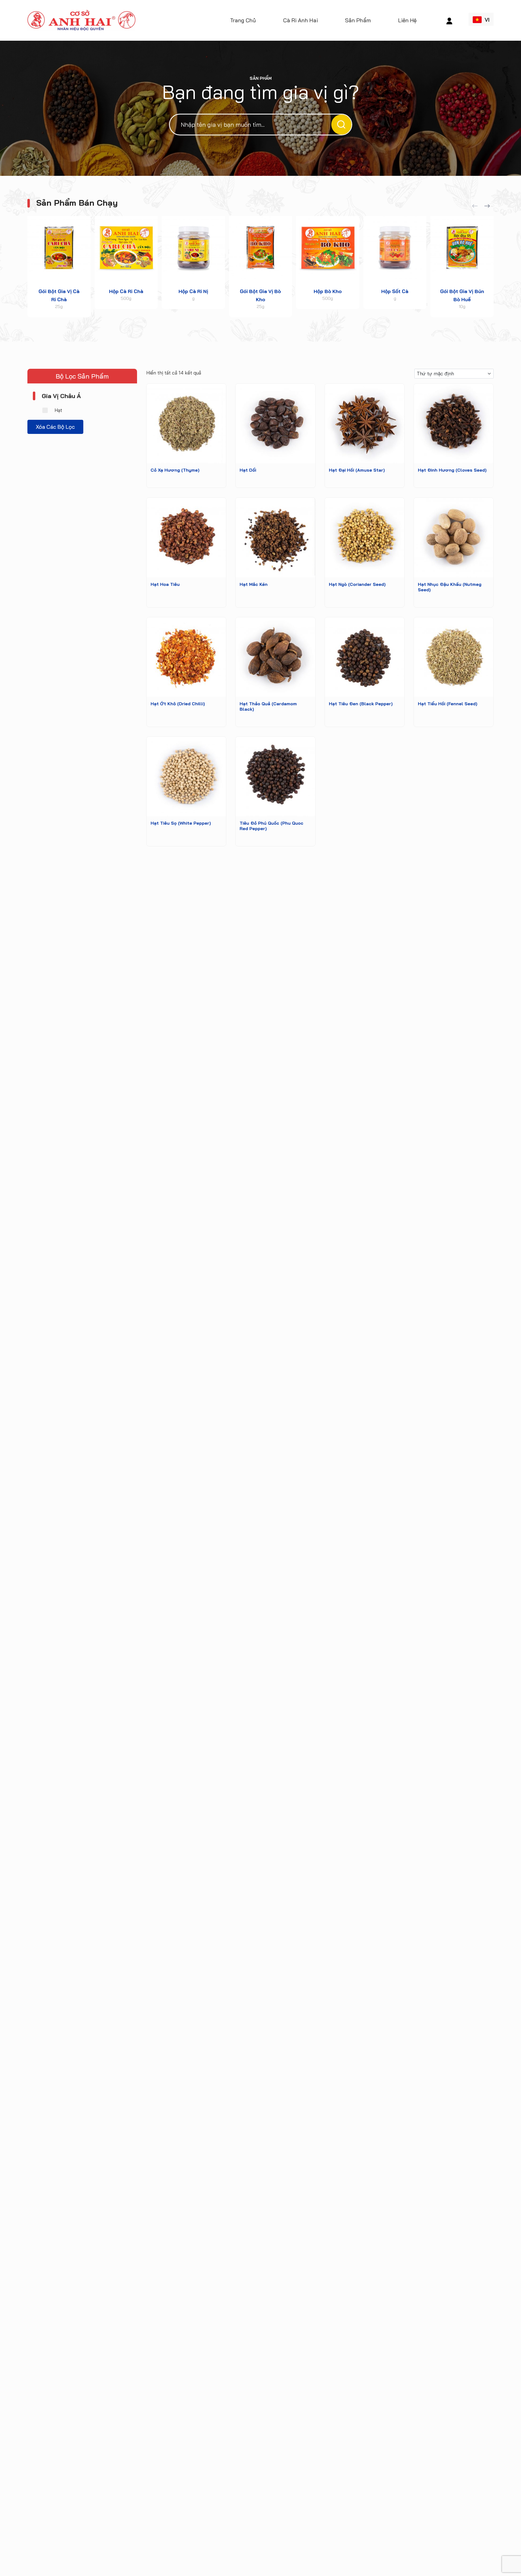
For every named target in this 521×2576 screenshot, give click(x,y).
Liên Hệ (407, 20)
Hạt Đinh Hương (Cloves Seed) (452, 470)
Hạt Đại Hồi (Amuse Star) (357, 470)
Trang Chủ (243, 20)
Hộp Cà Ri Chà (126, 291)
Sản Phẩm (358, 20)
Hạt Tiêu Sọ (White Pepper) (181, 823)
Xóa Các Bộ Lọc (55, 426)
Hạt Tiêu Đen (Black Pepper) (361, 704)
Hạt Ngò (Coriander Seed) (357, 584)
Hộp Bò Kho (328, 291)
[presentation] (475, 206)
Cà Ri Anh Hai (301, 20)
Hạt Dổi (248, 470)
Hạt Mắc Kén (254, 584)
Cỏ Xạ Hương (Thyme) (175, 470)
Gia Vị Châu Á (61, 396)
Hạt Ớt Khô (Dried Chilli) (178, 704)
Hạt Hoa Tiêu (165, 584)
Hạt (58, 410)
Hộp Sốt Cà (395, 291)
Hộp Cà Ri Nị (193, 291)
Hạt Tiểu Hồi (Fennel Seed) (448, 704)
